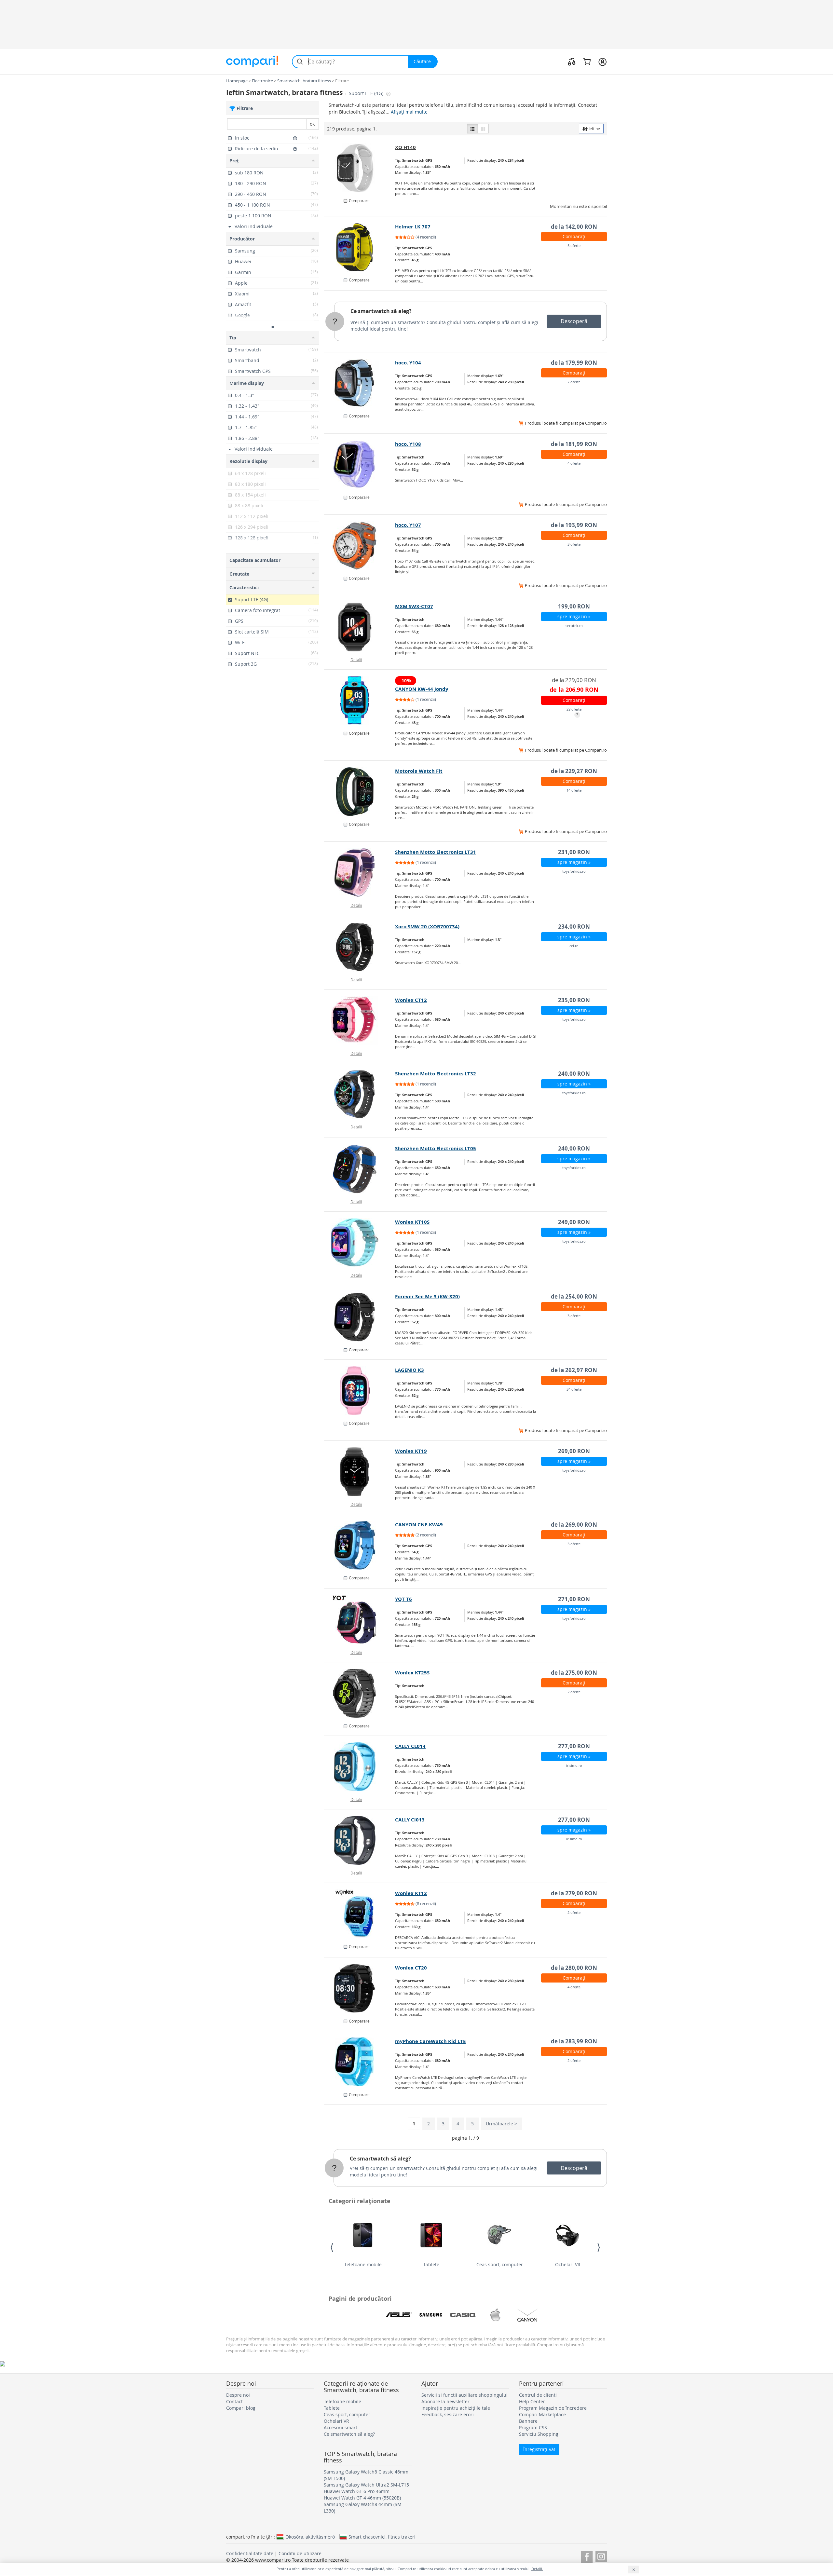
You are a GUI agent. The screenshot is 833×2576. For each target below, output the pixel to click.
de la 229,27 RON (574, 771)
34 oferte (574, 1389)
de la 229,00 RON (574, 680)
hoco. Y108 (408, 444)
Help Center (532, 2401)
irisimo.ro (574, 1765)
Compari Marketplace (542, 2414)
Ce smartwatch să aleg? (381, 311)
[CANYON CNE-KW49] (360, 1545)
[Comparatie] (572, 61)
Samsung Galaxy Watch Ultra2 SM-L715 (366, 2485)
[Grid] (483, 129)
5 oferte (574, 245)
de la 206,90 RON (574, 690)
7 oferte (574, 382)
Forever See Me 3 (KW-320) (427, 1296)
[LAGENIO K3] (360, 1391)
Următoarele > (501, 2124)
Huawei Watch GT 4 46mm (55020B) (362, 2498)
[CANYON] (527, 2315)
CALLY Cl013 (410, 1820)
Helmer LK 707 (413, 227)
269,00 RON (574, 1451)
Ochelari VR (568, 2264)
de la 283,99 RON (574, 2041)
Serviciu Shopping (539, 2434)
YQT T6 (403, 1599)
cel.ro (574, 946)
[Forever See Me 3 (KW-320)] (360, 1317)
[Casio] (463, 2315)
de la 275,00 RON (574, 1673)
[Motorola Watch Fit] (360, 792)
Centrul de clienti (538, 2395)
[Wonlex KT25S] (360, 1693)
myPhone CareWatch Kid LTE (430, 2041)
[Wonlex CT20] (360, 1988)
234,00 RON (574, 927)
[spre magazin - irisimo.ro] (360, 1767)
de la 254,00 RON (574, 1296)
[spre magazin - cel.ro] (360, 947)
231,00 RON (574, 852)
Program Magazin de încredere (553, 2408)
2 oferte (574, 1692)
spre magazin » (574, 616)
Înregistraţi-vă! (539, 2449)
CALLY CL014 (410, 1746)
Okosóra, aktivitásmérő (310, 2537)
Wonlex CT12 (411, 1000)
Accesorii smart (341, 2427)
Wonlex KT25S (412, 1673)
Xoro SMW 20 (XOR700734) (427, 927)
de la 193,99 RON (574, 525)
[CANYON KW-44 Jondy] (360, 701)
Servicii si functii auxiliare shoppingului (464, 2395)
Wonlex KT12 (411, 1893)
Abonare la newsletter (445, 2401)
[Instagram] (601, 2556)
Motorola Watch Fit (419, 771)
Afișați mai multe (409, 112)
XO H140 (405, 147)
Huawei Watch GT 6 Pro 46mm (357, 2491)
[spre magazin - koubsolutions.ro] (360, 168)
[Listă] (472, 129)
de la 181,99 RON (574, 444)
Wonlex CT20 (411, 1968)
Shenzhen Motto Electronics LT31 (436, 852)
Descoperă (574, 321)
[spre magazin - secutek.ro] (360, 627)
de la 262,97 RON (574, 1370)
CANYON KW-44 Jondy (422, 689)
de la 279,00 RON (574, 1893)
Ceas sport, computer (500, 2264)
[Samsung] (431, 2315)
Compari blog (241, 2408)
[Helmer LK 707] (360, 247)
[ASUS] (399, 2315)
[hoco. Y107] (360, 546)
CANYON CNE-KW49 (419, 1525)
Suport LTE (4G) (367, 93)
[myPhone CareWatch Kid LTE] (360, 2062)
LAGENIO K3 (410, 1370)
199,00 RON (574, 606)
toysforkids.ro (574, 871)
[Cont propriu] (602, 61)
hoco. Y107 (408, 525)
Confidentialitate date (250, 2553)
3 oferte (574, 544)
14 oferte (574, 790)
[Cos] (587, 61)
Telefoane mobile (363, 2264)
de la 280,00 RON (574, 1968)
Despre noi (238, 2395)
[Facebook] (587, 2556)
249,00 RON (574, 1222)
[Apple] (495, 2315)
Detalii (356, 660)
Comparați (574, 236)
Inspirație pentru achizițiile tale (456, 2408)
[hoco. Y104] (360, 383)
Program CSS (533, 2427)
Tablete (431, 2264)
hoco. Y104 (408, 363)
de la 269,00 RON (574, 1525)
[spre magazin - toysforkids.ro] (360, 873)
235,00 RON (574, 1000)
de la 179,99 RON (574, 363)
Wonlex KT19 (411, 1451)
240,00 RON (574, 1074)
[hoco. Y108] (360, 465)
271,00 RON (574, 1599)
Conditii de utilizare (300, 2553)
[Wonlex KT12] (360, 1914)
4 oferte (574, 463)
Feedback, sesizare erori (448, 2414)
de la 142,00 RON (574, 227)
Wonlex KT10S (412, 1222)
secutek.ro (574, 626)
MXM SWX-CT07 (414, 606)
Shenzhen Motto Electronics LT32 (436, 1074)
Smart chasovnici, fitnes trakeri (382, 2537)
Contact (234, 2401)
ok (312, 124)
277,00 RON (574, 1746)
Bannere (528, 2421)
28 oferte (574, 709)
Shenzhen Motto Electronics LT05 (436, 1148)
